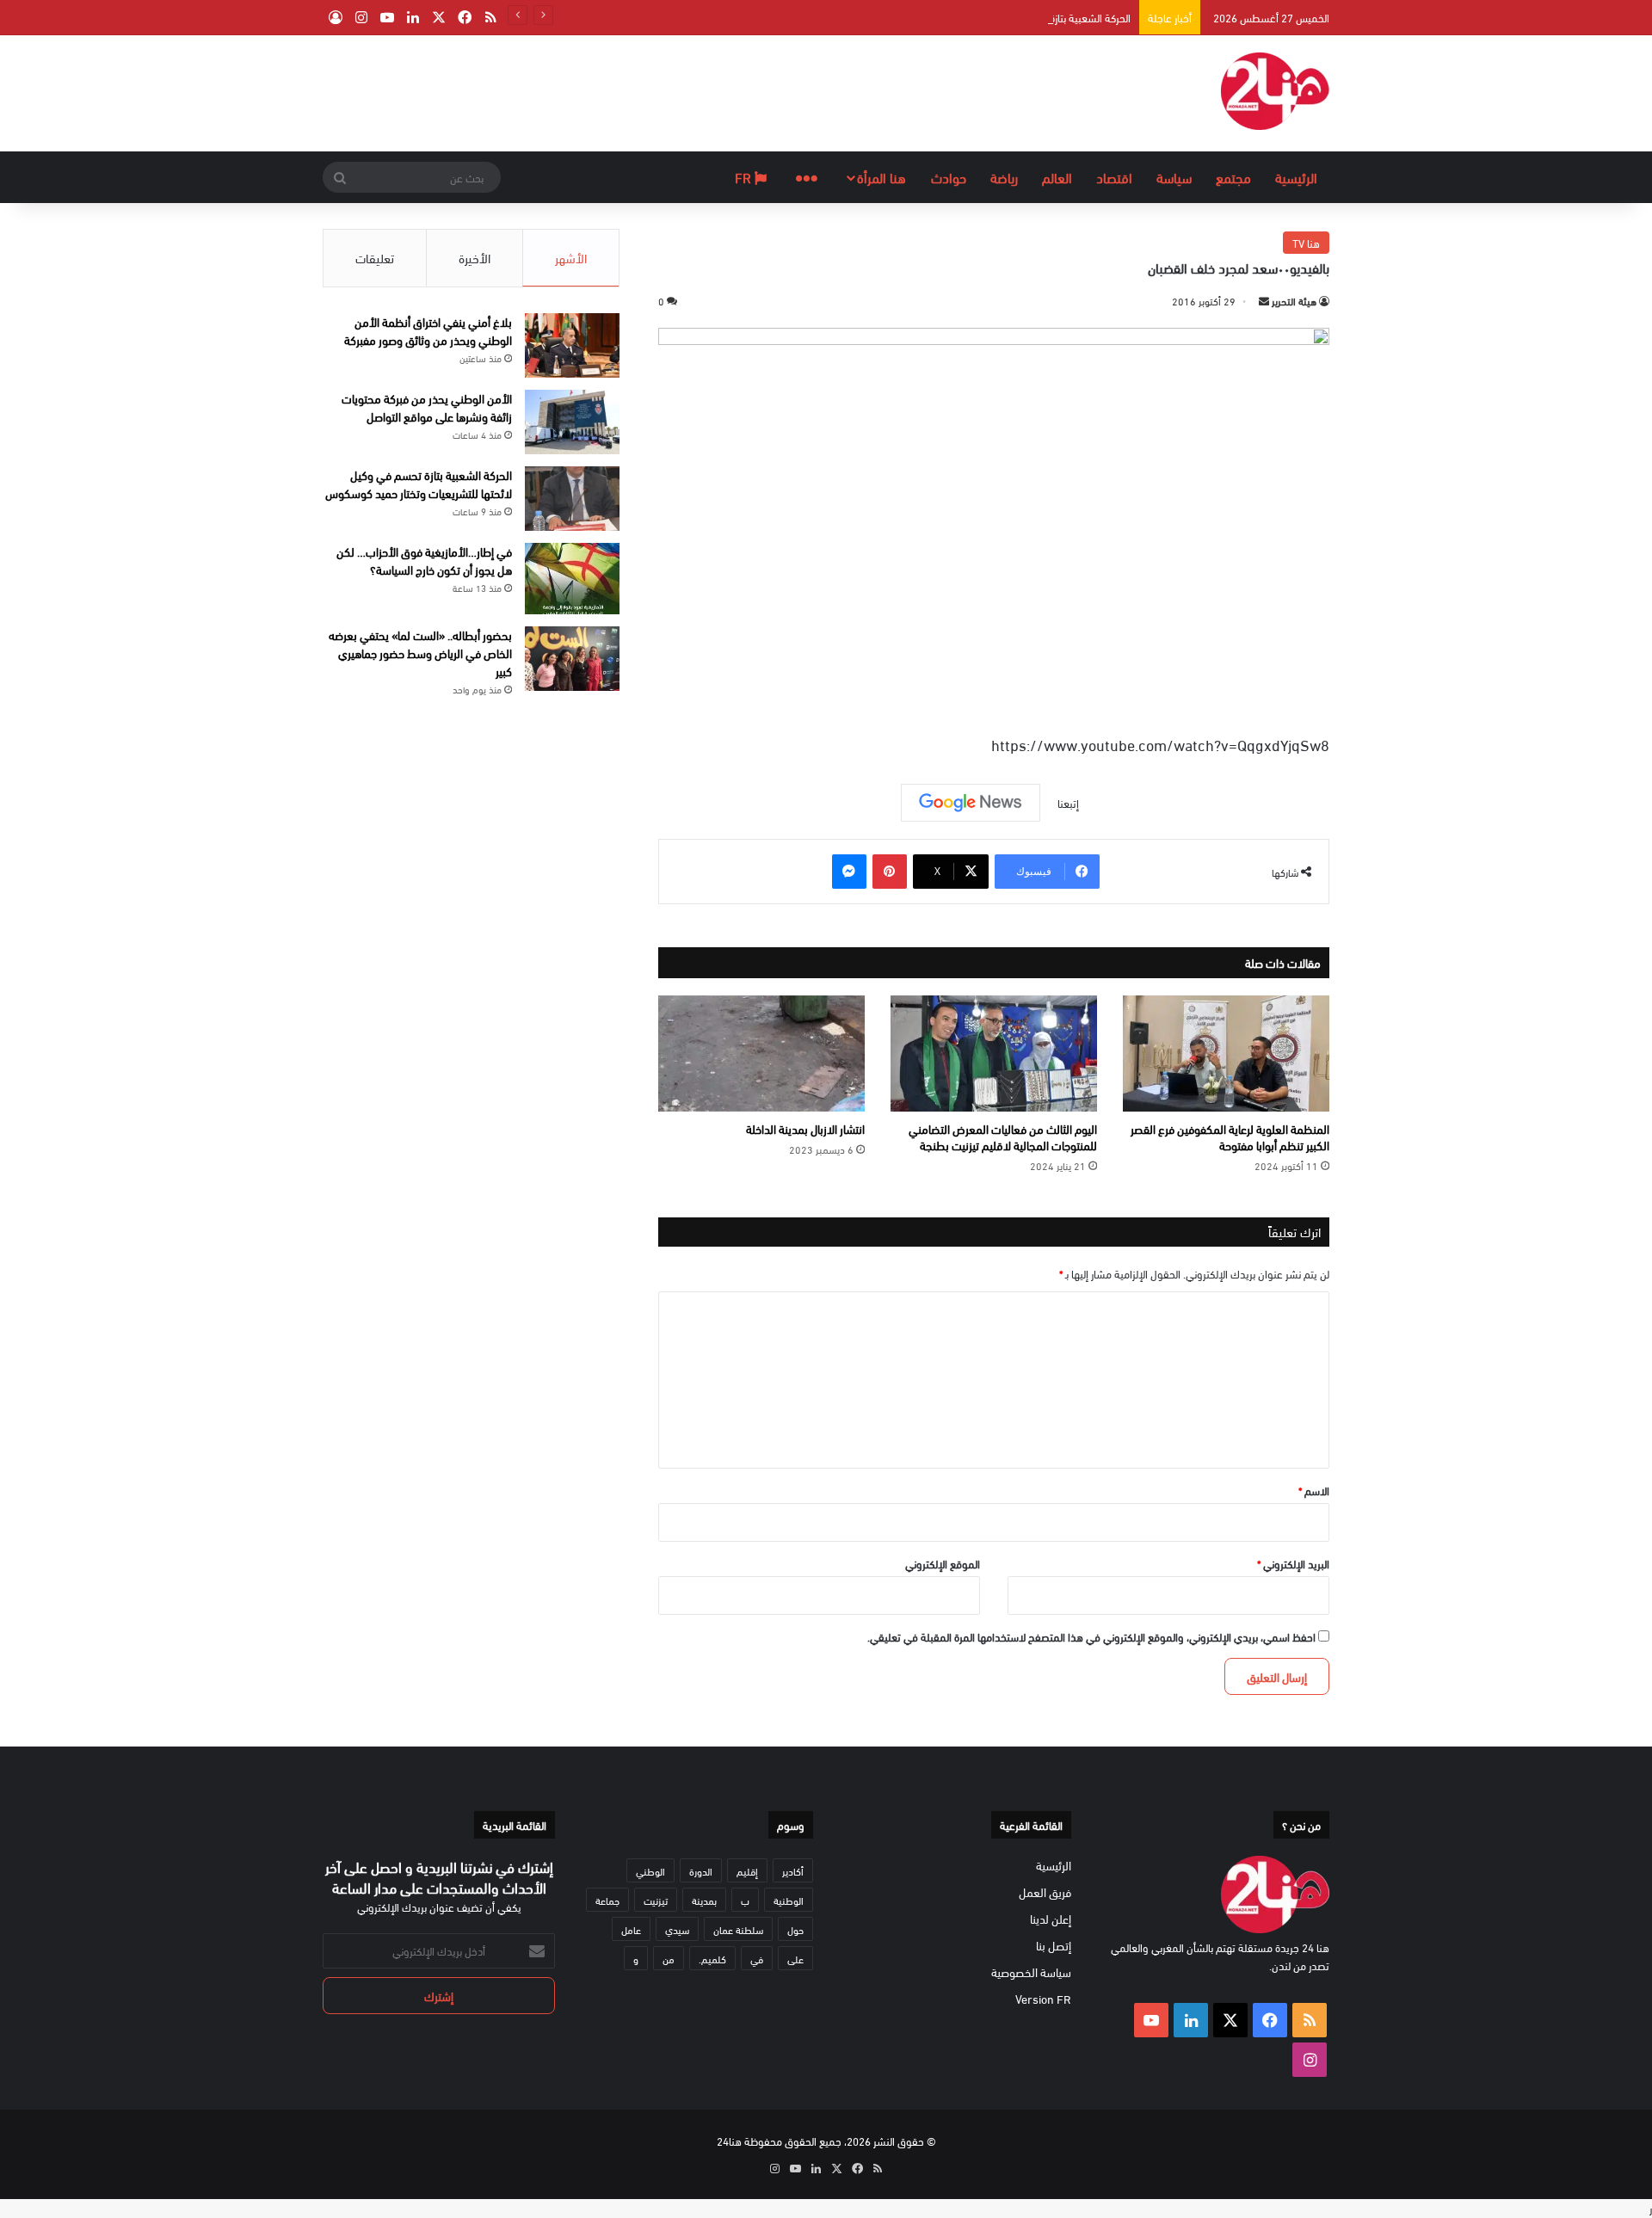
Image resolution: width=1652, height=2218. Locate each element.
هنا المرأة (881, 177)
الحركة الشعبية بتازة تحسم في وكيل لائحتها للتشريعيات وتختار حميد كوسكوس (966, 17)
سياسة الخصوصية (1031, 1972)
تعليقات (375, 257)
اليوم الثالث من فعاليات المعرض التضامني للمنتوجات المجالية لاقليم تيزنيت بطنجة (1003, 1137)
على (795, 1958)
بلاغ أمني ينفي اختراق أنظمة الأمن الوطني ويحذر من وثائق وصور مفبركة (428, 330)
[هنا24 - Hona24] (1275, 91)
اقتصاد (1114, 177)
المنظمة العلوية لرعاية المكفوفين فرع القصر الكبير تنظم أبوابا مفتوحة (1230, 1137)
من (669, 1958)
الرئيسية (1296, 177)
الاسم (1314, 1490)
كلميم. (712, 1958)
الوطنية (789, 1900)
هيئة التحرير (1294, 300)
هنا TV (1306, 243)
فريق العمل (1045, 1891)
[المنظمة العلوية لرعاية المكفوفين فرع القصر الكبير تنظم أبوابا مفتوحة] (1226, 1054)
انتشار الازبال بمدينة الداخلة (805, 1128)
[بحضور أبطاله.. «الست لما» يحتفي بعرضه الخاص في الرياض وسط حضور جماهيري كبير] (572, 659)
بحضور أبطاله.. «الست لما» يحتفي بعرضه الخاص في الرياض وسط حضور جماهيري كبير (420, 653)
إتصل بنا (1054, 1945)
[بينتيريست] (890, 872)
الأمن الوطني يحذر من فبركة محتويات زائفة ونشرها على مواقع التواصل (427, 407)
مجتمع (1233, 177)
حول (795, 1929)
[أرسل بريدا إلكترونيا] (1264, 300)
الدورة (701, 1870)
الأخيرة (475, 257)
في (757, 1958)
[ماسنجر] (849, 872)
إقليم (747, 1870)
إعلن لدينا (1051, 1918)
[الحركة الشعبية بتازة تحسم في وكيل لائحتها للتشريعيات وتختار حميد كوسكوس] (572, 499)
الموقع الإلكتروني (943, 1563)
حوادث (949, 177)
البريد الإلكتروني (1293, 1563)
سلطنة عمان (738, 1929)
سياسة (1174, 177)
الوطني (650, 1870)
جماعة (607, 1900)
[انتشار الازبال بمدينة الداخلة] (761, 1054)
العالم (1057, 177)
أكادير (793, 1870)
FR (745, 177)
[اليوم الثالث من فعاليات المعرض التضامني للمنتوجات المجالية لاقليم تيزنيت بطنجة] (994, 1054)
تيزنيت (656, 1900)
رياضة (1004, 177)
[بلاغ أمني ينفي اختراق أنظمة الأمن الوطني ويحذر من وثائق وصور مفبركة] (572, 345)
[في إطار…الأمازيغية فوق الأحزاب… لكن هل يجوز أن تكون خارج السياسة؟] (572, 579)
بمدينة (704, 1900)
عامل (631, 1929)
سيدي (677, 1929)
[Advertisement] (654, 91)
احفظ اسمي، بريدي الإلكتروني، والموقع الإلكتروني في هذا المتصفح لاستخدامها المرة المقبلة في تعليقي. (1091, 1636)
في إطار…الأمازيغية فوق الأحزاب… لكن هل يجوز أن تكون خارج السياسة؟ (424, 560)
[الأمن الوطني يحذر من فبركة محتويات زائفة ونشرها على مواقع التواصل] (572, 422)
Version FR (1043, 1998)
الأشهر (571, 257)
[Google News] (971, 803)
